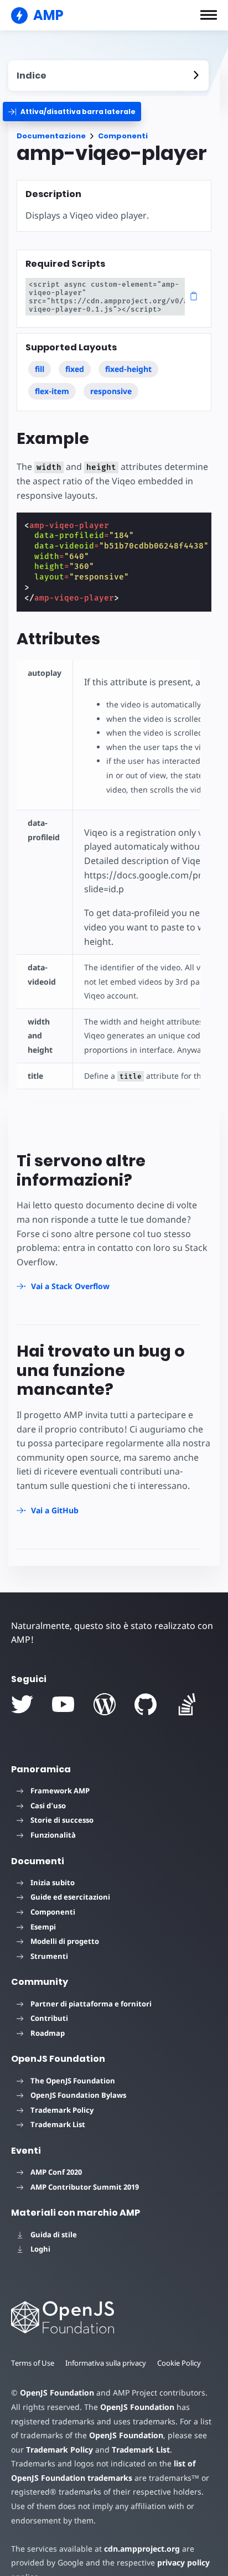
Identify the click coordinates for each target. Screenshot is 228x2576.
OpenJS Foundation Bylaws (78, 2095)
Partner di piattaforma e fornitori (91, 2004)
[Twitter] (22, 1704)
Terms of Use (33, 2363)
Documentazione (51, 136)
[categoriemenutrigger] (72, 112)
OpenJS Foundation (57, 2393)
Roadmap (48, 2033)
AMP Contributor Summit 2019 (85, 2187)
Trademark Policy (62, 2110)
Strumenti (49, 1956)
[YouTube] (63, 1704)
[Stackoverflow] (187, 1704)
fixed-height (128, 369)
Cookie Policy (179, 2363)
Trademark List (58, 2124)
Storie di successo (62, 1820)
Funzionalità (53, 1835)
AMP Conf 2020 (56, 2172)
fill (40, 369)
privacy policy (183, 2562)
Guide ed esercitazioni (70, 1897)
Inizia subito (53, 1882)
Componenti (123, 136)
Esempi (43, 1927)
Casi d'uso (48, 1806)
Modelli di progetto (65, 1941)
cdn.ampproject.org (142, 2549)
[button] (209, 15)
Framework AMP (60, 1791)
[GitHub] (146, 1704)
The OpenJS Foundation (73, 2081)
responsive (111, 391)
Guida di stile (54, 2234)
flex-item (52, 391)
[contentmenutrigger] (108, 76)
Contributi (49, 2018)
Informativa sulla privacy (106, 2363)
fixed (75, 369)
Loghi (40, 2249)
